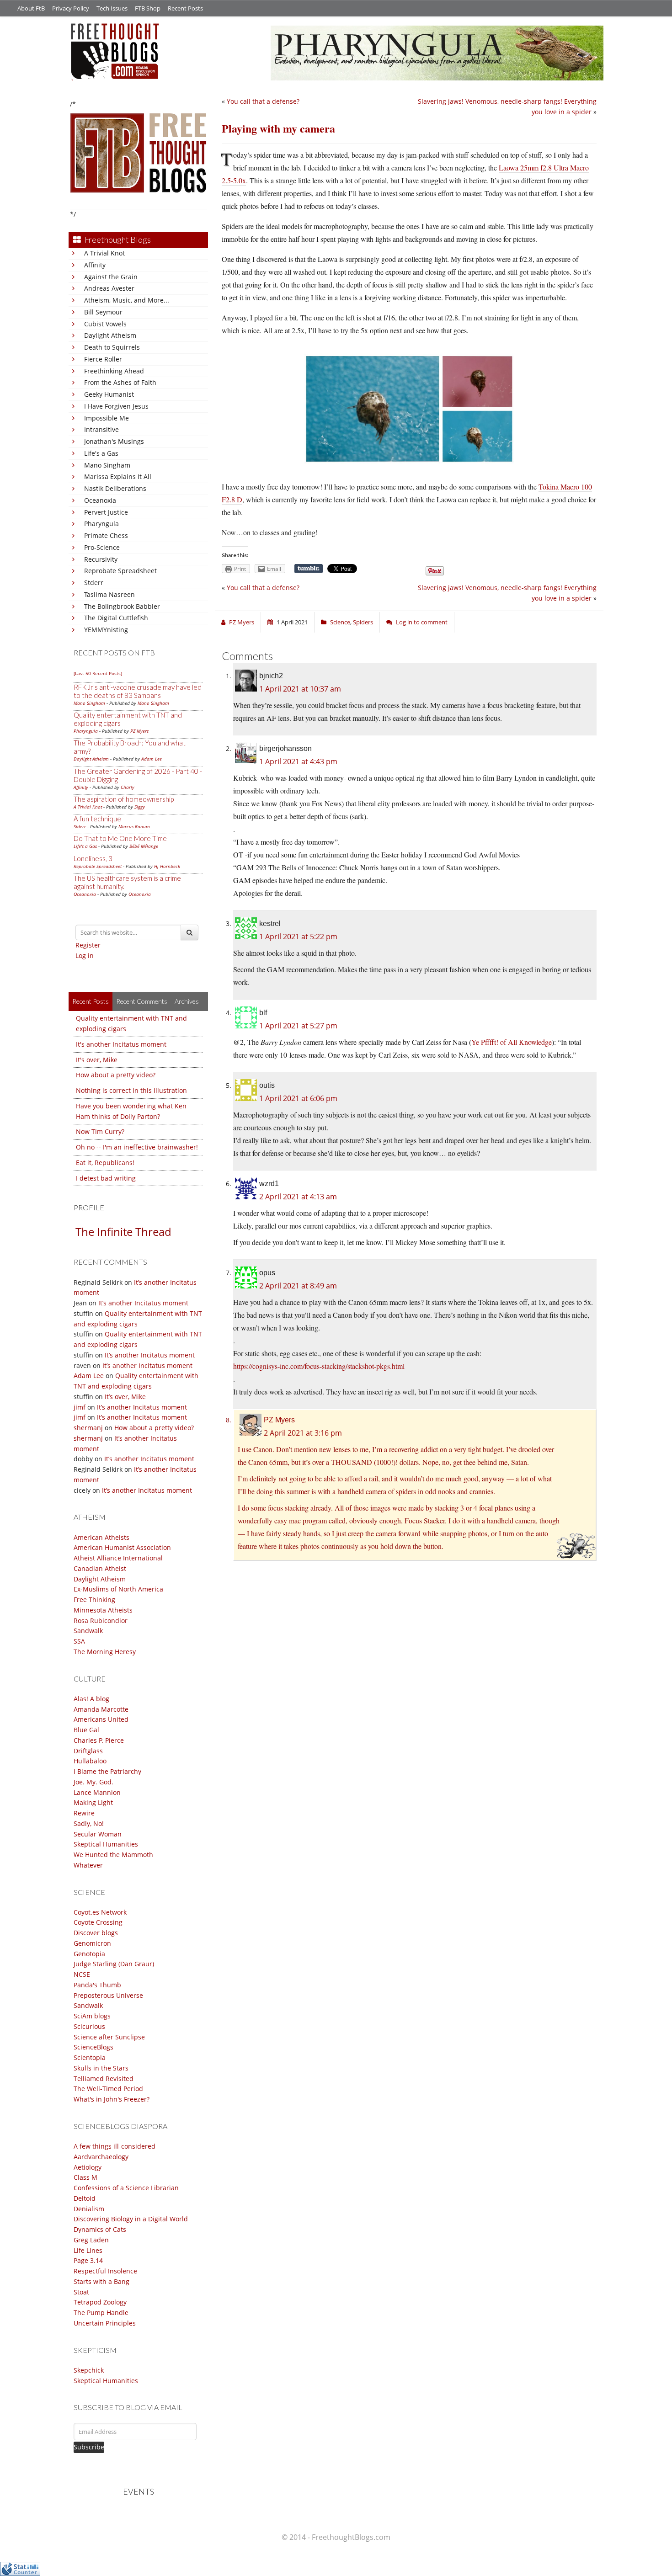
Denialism (89, 2209)
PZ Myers (139, 731)
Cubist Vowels (105, 324)
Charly (128, 787)
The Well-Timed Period (108, 2089)
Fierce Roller (103, 359)
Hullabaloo (90, 1761)
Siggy (140, 807)
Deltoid (85, 2198)
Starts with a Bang (101, 2281)
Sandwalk (88, 1631)
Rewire (84, 1813)
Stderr (94, 583)
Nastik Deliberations (115, 488)
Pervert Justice (106, 512)
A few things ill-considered (115, 2146)
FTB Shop (148, 8)
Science (340, 622)
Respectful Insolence (105, 2271)
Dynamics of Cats (100, 2229)
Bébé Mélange (144, 846)
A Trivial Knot (104, 253)
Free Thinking (94, 1599)
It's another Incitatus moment (121, 1044)
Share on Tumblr (309, 569)
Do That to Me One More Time (120, 838)
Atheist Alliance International (118, 1558)
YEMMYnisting (106, 630)
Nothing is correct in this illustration (131, 1090)
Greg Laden (91, 2240)
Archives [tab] (187, 1001)
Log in (85, 955)
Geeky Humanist (109, 394)
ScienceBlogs (93, 2047)
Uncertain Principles (105, 2323)
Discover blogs (96, 1933)
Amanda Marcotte (101, 1709)
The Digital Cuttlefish (116, 618)
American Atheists (101, 1537)
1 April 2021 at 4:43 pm (298, 761)
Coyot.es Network (100, 1912)
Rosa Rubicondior (101, 1621)
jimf (80, 1407)
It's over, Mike (97, 1060)
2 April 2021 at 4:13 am (298, 1197)
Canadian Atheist (100, 1568)
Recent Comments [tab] (142, 1001)
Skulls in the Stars (101, 2068)
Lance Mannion (97, 1792)
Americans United (101, 1719)
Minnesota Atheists (103, 1610)
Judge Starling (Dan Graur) (114, 1964)
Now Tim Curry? (100, 1131)
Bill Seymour (103, 312)
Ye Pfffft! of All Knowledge (512, 1042)
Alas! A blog (91, 1699)
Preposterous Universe (108, 1995)
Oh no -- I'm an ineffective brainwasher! (137, 1147)
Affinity (95, 265)
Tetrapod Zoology (100, 2302)
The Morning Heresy (105, 1652)
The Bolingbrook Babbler (122, 606)
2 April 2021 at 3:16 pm (303, 1433)
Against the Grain (111, 277)
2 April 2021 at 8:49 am (298, 1286)
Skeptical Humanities (106, 1844)
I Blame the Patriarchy (107, 1771)
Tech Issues (112, 8)
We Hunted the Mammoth (113, 1855)
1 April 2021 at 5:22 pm (298, 937)
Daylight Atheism (110, 335)
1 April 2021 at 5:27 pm (298, 1026)
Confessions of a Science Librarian (126, 2188)
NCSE (82, 1974)
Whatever (88, 1865)
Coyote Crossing (98, 1922)
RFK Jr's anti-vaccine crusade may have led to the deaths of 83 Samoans (138, 691)
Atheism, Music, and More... (127, 300)
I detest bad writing (106, 1178)
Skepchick (89, 2370)
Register (88, 945)
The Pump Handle (101, 2313)
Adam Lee (152, 759)
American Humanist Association (122, 1547)
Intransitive (101, 429)
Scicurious (89, 2026)
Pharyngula (101, 524)
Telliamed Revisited (104, 2078)
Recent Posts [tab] (91, 1001)
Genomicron (92, 1943)
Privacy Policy (71, 8)
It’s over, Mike (125, 1397)
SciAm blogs (92, 2016)
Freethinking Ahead (114, 371)
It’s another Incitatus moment (143, 1303)
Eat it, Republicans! (105, 1163)
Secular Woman (98, 1834)
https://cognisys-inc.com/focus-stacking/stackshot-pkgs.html (319, 1366)
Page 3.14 (88, 2260)
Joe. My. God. (93, 1782)
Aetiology (88, 2167)
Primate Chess (106, 535)
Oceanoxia (100, 500)
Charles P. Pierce (99, 1740)
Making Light (93, 1802)
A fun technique (97, 819)
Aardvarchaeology (101, 2157)
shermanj (88, 1428)
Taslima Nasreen (109, 594)
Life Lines (88, 2250)
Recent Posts (185, 8)
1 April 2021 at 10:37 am (300, 689)
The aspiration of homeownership (124, 799)
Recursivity (101, 559)
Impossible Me (107, 418)
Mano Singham (107, 465)
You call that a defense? (263, 101)
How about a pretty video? (116, 1075)
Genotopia (89, 1954)
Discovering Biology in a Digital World (131, 2219)
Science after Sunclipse (109, 2037)
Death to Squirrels (112, 347)
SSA (79, 1641)
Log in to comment (422, 622)
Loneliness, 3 (93, 858)
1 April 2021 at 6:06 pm (298, 1098)
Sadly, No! (89, 1823)
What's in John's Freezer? (112, 2099)
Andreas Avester (109, 288)
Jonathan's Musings (114, 441)
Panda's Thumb (97, 1985)
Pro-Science (102, 547)
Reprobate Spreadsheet (120, 571)
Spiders (363, 622)
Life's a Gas (101, 453)
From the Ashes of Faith (120, 382)
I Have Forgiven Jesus (116, 406)
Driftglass (88, 1751)
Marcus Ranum (134, 826)
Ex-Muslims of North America (118, 1589)
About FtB (31, 8)
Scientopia (90, 2057)
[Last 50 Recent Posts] (98, 673)
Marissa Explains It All (118, 476)
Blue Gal (86, 1730)
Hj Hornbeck (167, 866)
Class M (85, 2177)
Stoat (81, 2292)
